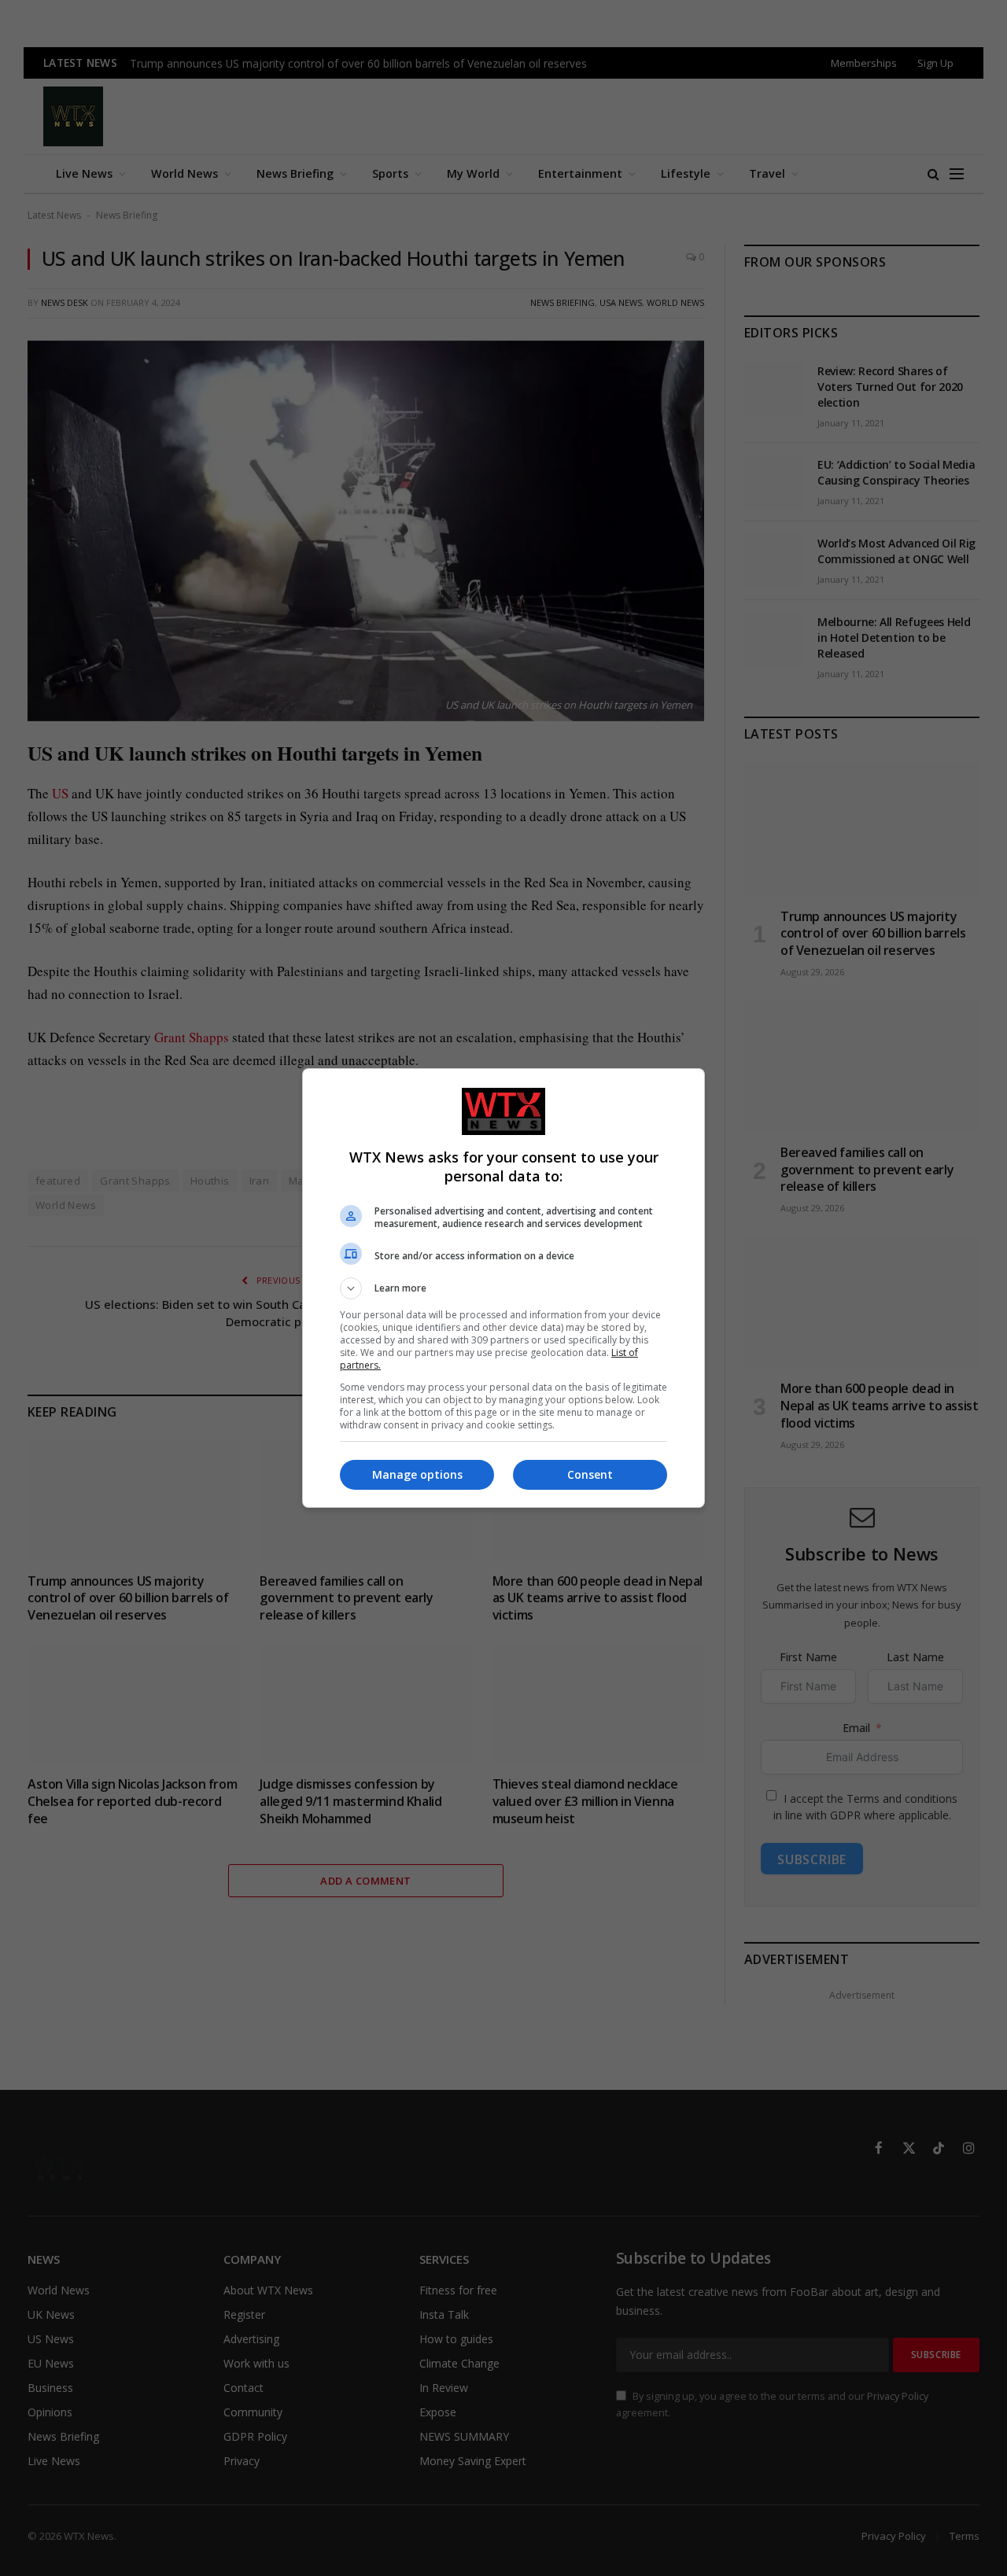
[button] (503, 1288)
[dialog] (503, 1288)
